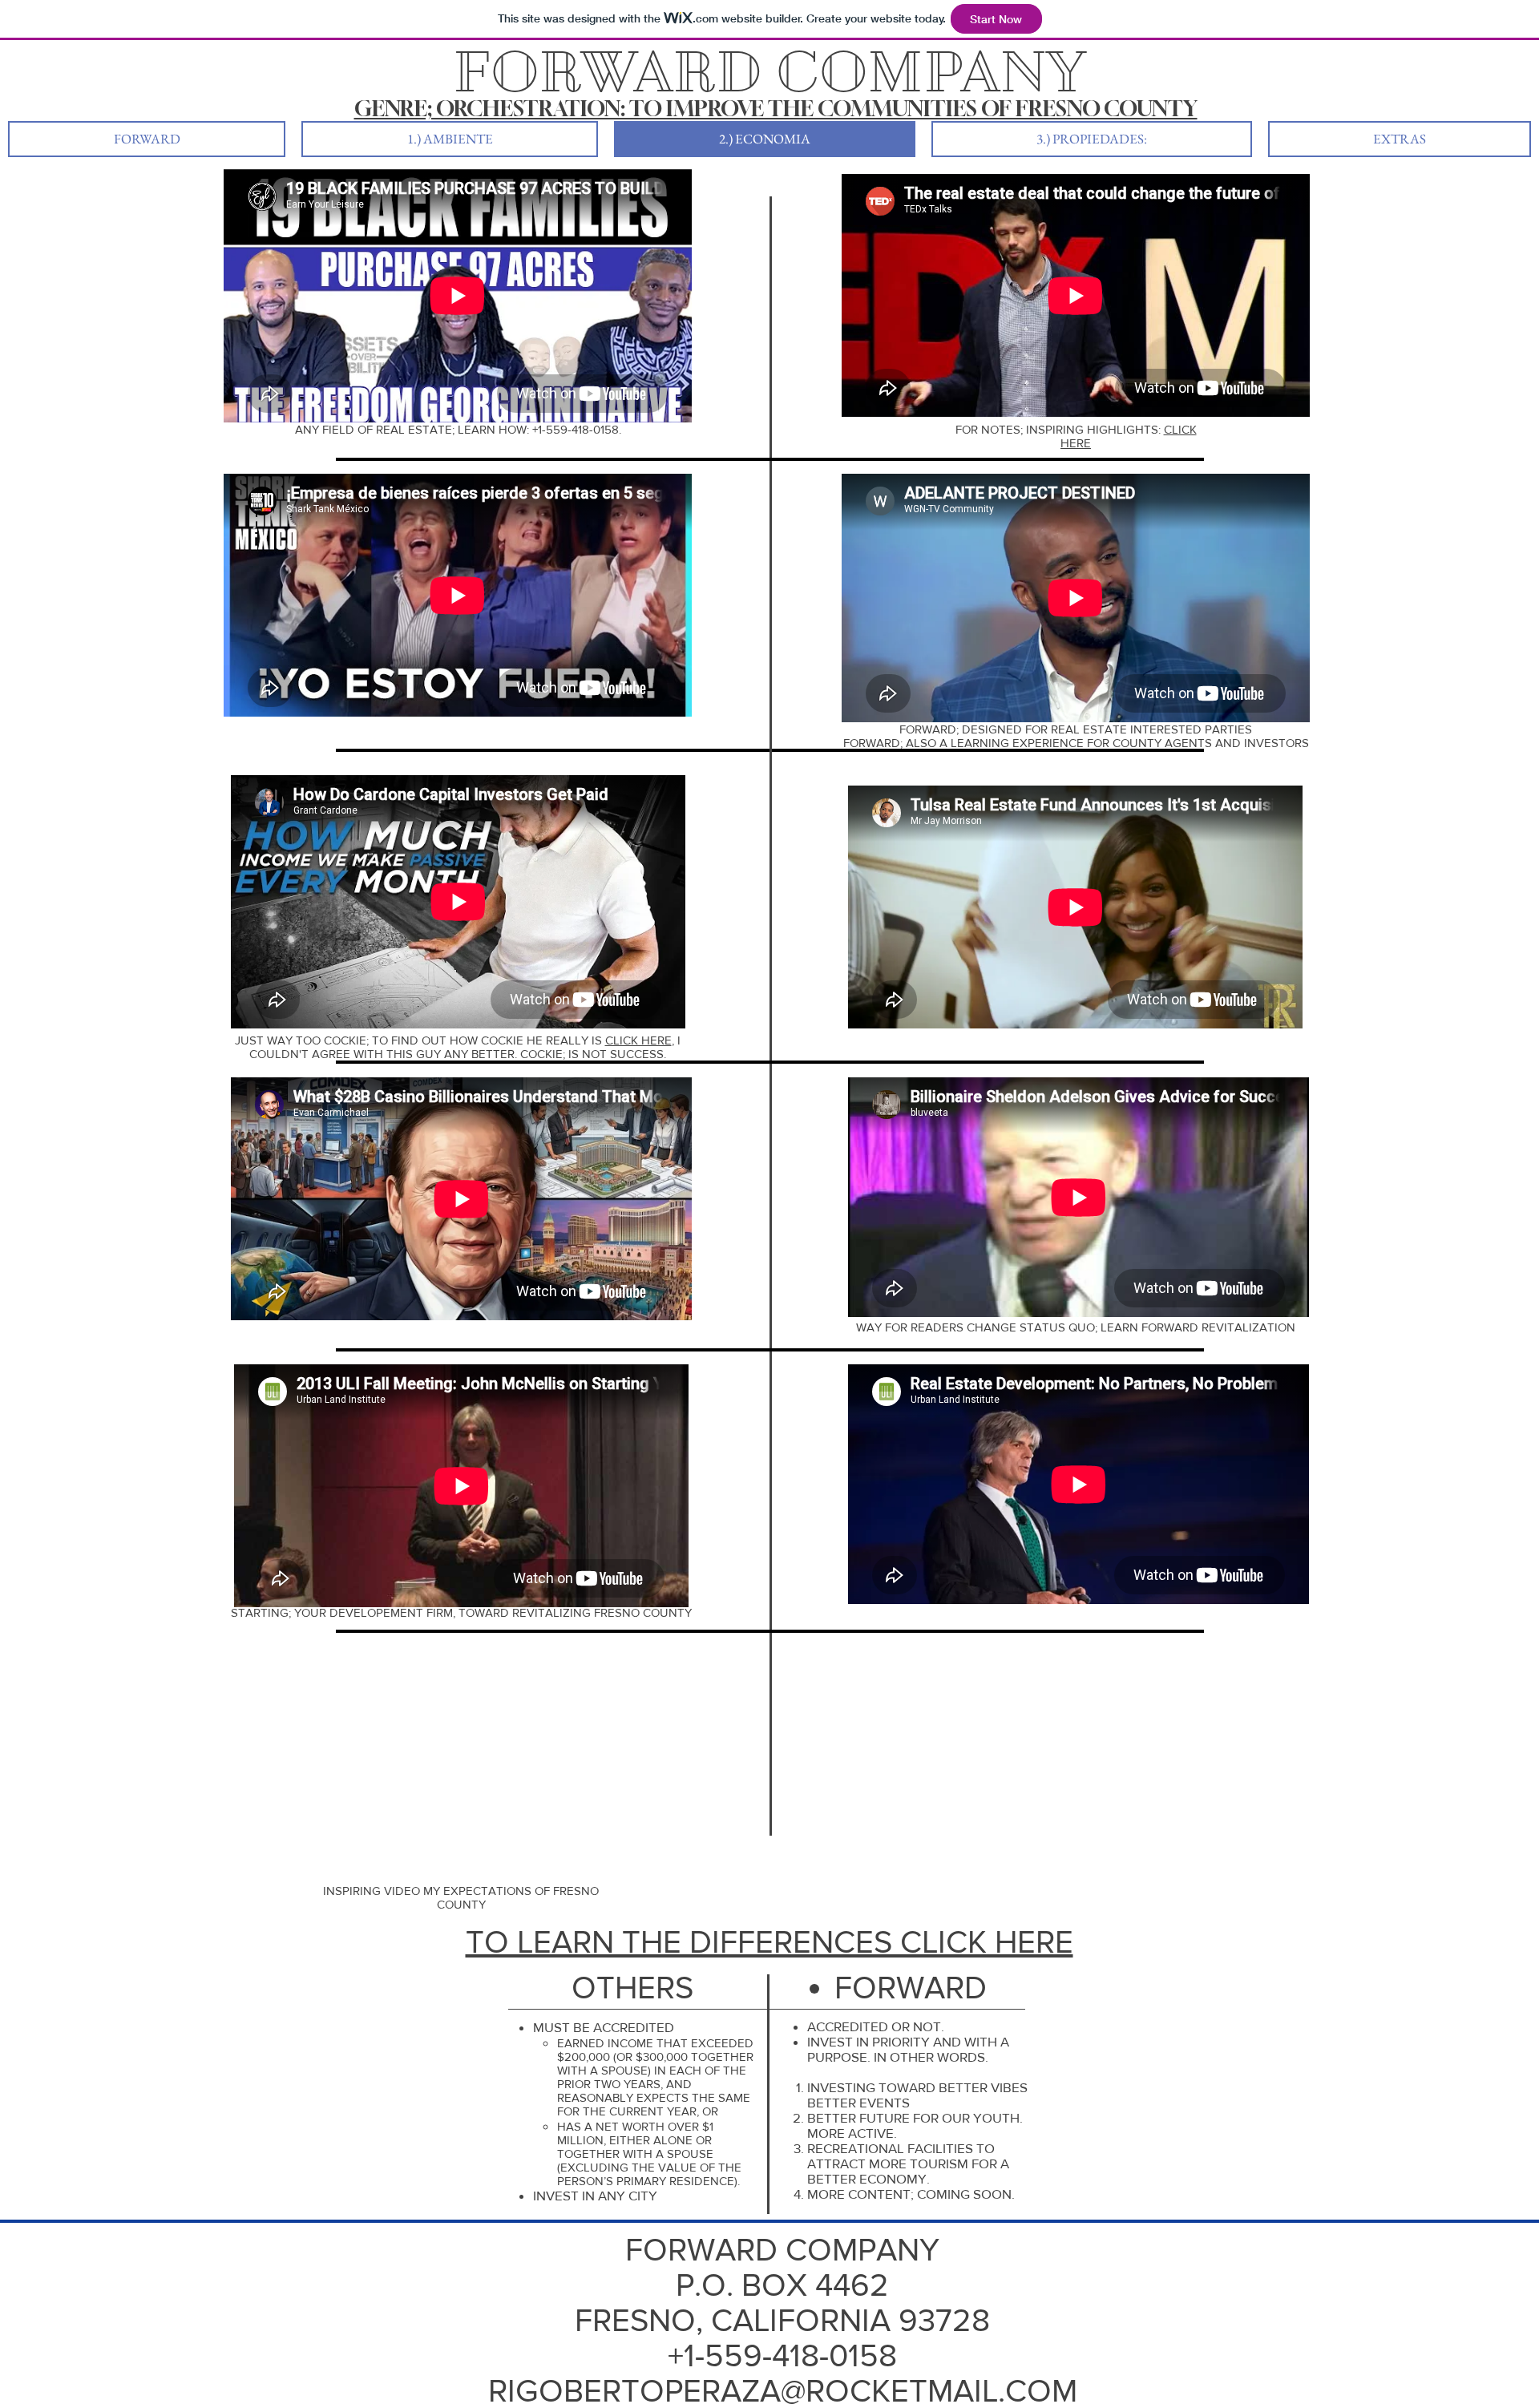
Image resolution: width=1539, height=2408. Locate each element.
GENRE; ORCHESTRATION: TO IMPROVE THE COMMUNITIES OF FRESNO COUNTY (776, 108)
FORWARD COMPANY (782, 2249)
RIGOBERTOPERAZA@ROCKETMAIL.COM (783, 2390)
